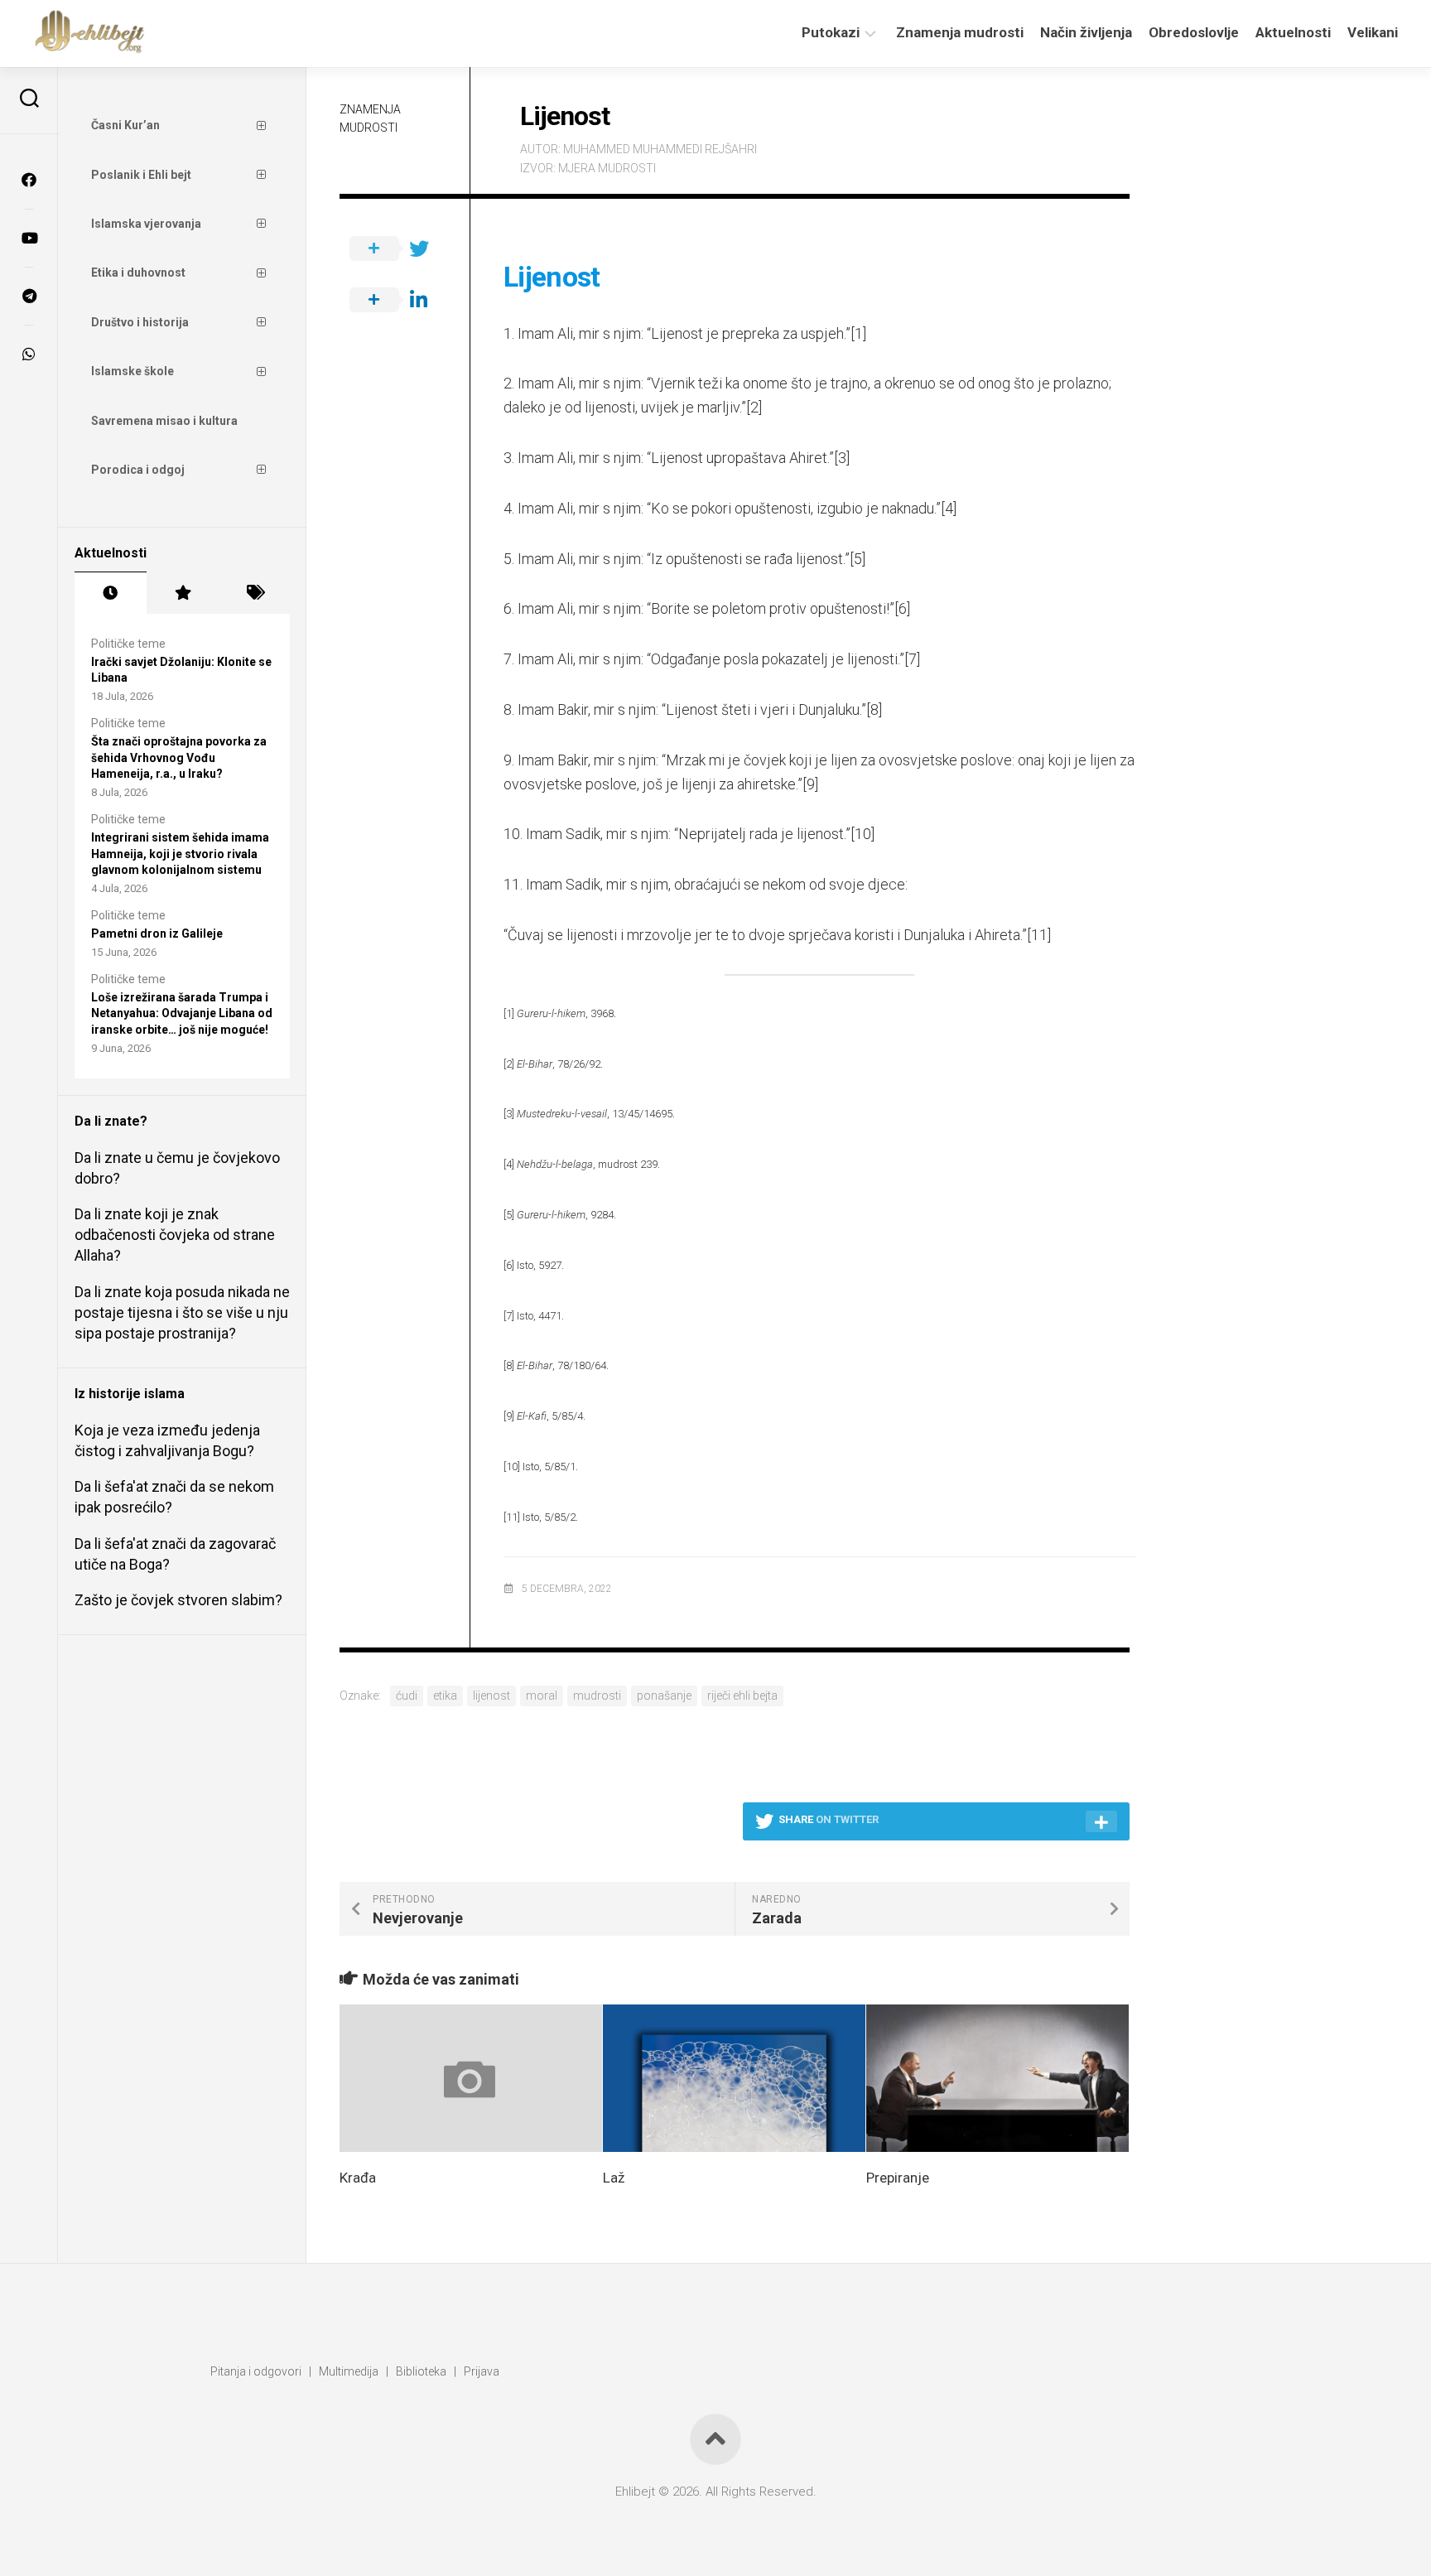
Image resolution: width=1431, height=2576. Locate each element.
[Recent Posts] (111, 593)
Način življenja (1086, 32)
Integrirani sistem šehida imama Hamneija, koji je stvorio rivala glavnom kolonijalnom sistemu (180, 854)
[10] (862, 834)
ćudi (407, 1696)
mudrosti (597, 1696)
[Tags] (254, 593)
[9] (810, 784)
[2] (754, 407)
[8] (874, 709)
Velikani (1373, 32)
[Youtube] (29, 238)
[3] (842, 458)
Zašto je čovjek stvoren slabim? (178, 1600)
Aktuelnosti (1293, 32)
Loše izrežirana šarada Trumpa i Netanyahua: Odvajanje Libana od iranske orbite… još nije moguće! (182, 1013)
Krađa (358, 2178)
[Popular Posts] (183, 593)
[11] (1039, 935)
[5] (858, 559)
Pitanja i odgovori (256, 2371)
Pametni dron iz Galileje (157, 933)
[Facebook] (29, 180)
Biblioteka (421, 2371)
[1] (858, 333)
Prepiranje (898, 2178)
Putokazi (831, 32)
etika (445, 1696)
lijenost (491, 1696)
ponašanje (664, 1696)
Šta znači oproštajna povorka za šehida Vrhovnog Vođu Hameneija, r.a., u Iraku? (179, 757)
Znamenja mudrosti (960, 32)
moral (542, 1696)
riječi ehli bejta (742, 1696)
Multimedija (349, 2371)
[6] (902, 608)
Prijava (482, 2371)
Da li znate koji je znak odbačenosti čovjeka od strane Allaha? (175, 1235)
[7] (912, 659)
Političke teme (128, 644)
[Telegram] (29, 296)
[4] (949, 508)
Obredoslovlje (1194, 32)
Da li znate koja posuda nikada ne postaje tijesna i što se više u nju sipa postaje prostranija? (182, 1312)
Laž (614, 2178)
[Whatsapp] (29, 354)
